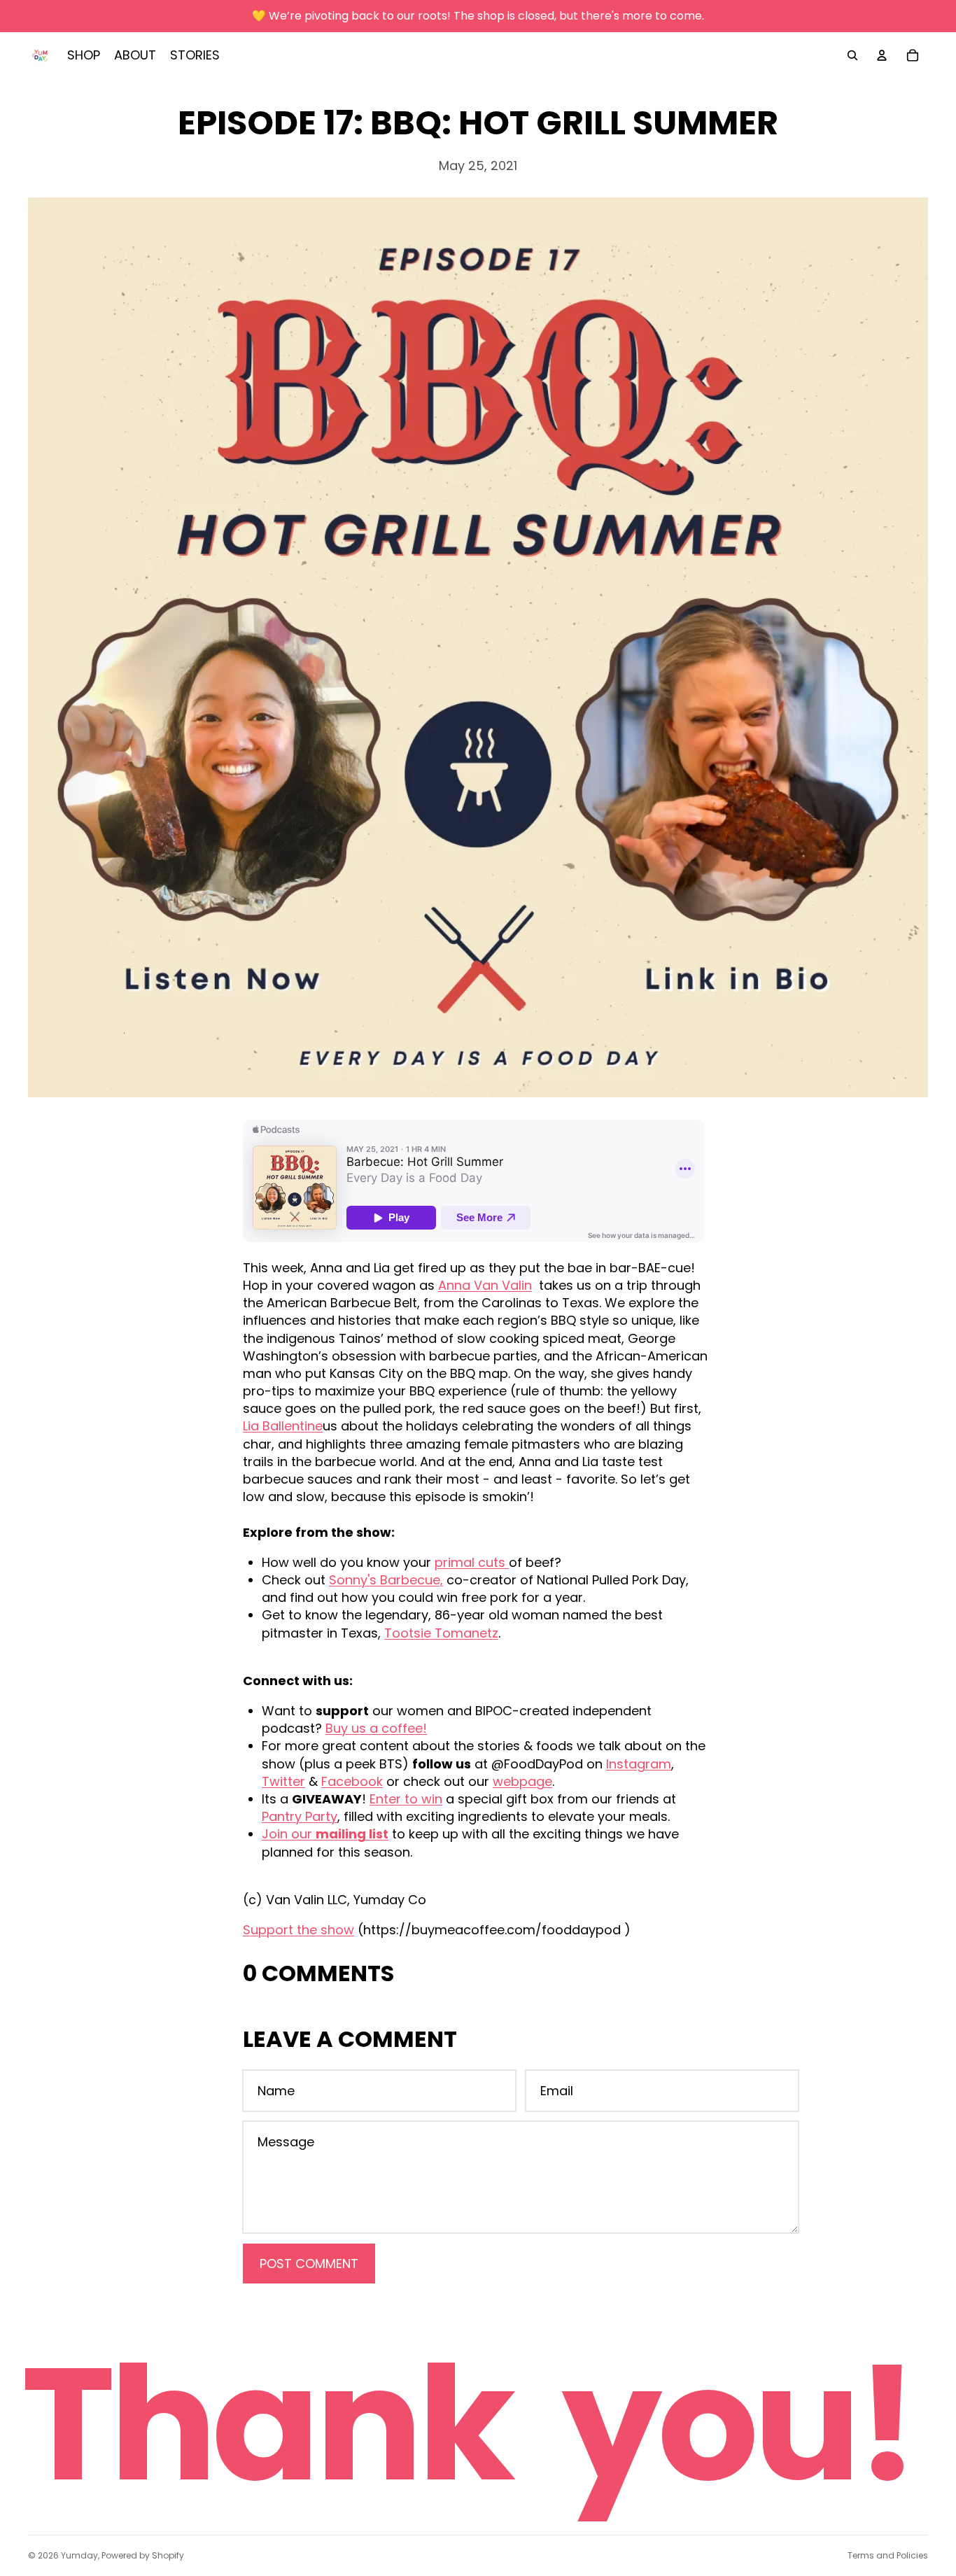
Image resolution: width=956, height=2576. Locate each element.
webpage (522, 1781)
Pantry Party (300, 1816)
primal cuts (472, 1562)
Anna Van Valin (485, 1285)
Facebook (352, 1781)
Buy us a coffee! (376, 1728)
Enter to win (406, 1799)
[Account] (882, 55)
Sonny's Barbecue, (386, 1580)
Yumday (79, 2555)
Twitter (283, 1781)
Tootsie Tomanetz (441, 1633)
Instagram (639, 1764)
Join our (325, 1834)
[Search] (852, 55)
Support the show (298, 1930)
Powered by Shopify (143, 2555)
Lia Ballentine (283, 1426)
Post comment (309, 2264)
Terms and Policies (888, 2555)
